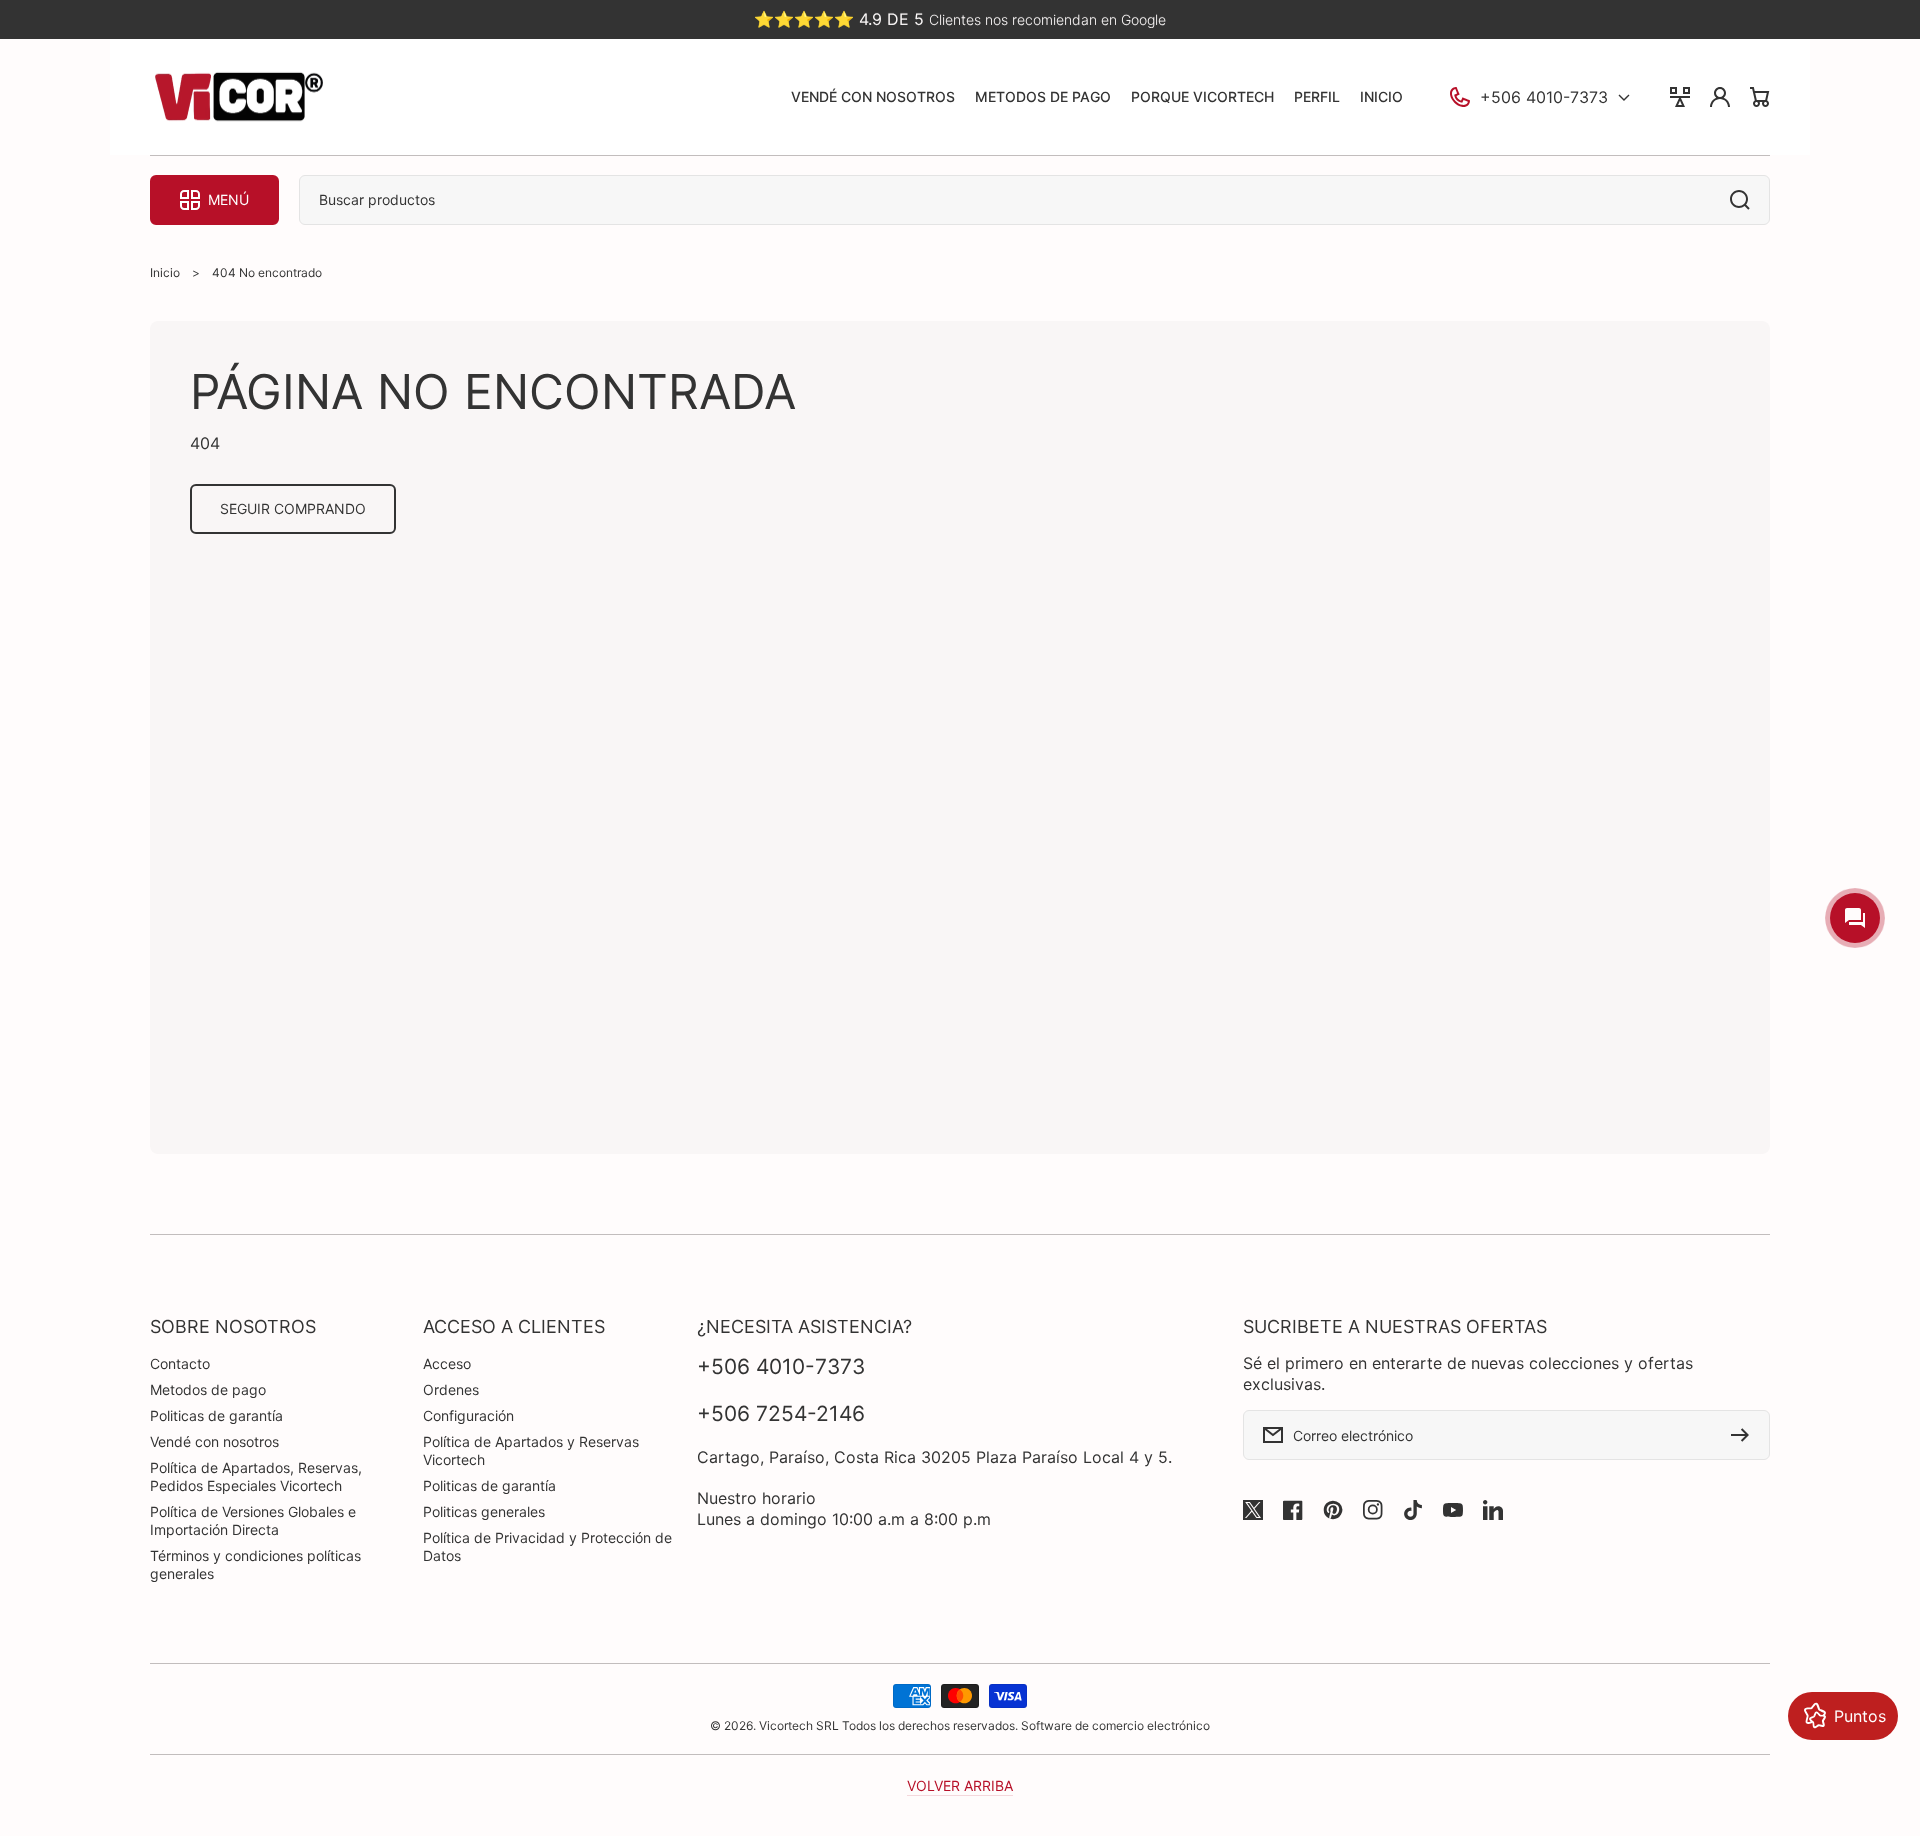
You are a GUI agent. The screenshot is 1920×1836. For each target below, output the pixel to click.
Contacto (180, 1363)
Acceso (447, 1363)
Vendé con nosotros (214, 1441)
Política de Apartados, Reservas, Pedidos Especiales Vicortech (256, 1476)
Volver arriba (960, 1785)
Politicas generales (484, 1511)
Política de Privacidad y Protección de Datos (547, 1546)
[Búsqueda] (1745, 200)
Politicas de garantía (216, 1415)
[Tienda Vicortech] (238, 97)
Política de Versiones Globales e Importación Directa (253, 1520)
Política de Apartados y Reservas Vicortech (531, 1450)
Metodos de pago (208, 1389)
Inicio (165, 272)
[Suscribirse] (1745, 1435)
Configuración (468, 1415)
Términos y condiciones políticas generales (255, 1564)
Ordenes (451, 1389)
